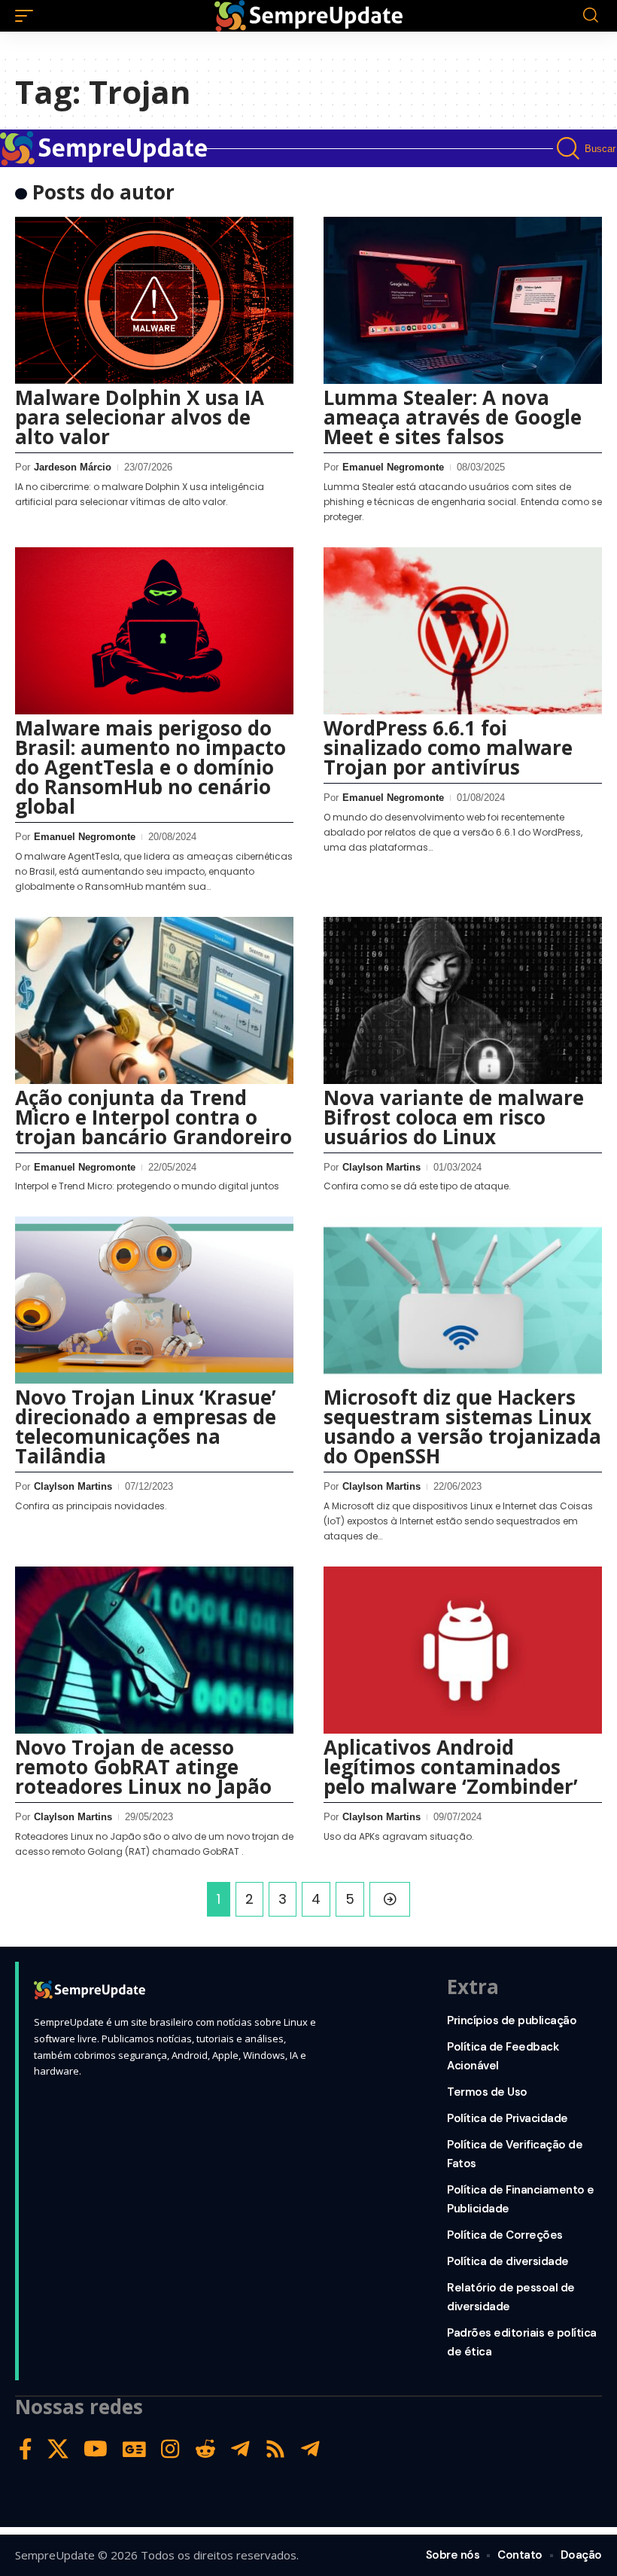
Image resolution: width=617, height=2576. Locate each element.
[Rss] (275, 2449)
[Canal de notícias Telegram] (310, 2449)
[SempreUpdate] (308, 16)
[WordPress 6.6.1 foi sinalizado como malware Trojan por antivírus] (463, 631)
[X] (58, 2449)
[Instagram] (170, 2449)
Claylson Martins (381, 1167)
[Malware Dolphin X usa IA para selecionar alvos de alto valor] (154, 300)
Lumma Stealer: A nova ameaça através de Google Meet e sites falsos (453, 417)
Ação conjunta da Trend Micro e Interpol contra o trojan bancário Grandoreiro (153, 1117)
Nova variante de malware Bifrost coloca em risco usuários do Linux (454, 1117)
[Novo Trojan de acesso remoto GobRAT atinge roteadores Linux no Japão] (154, 1650)
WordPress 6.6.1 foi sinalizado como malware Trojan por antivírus (448, 748)
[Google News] (134, 2449)
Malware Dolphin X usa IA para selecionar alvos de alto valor (140, 417)
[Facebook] (26, 2449)
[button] (28, 16)
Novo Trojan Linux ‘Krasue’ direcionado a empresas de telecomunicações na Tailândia (146, 1427)
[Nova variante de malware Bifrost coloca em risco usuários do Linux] (463, 1000)
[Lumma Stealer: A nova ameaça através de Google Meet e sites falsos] (463, 300)
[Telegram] (240, 2449)
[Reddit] (205, 2449)
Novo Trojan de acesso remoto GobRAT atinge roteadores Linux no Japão (143, 1767)
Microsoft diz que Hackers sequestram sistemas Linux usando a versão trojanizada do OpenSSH (462, 1427)
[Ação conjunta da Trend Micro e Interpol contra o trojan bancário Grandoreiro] (154, 1000)
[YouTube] (96, 2449)
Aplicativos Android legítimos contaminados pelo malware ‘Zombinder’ (451, 1767)
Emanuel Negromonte (393, 467)
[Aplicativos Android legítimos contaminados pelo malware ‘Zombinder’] (463, 1650)
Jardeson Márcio (73, 467)
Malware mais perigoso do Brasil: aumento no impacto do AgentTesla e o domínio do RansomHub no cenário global (150, 767)
